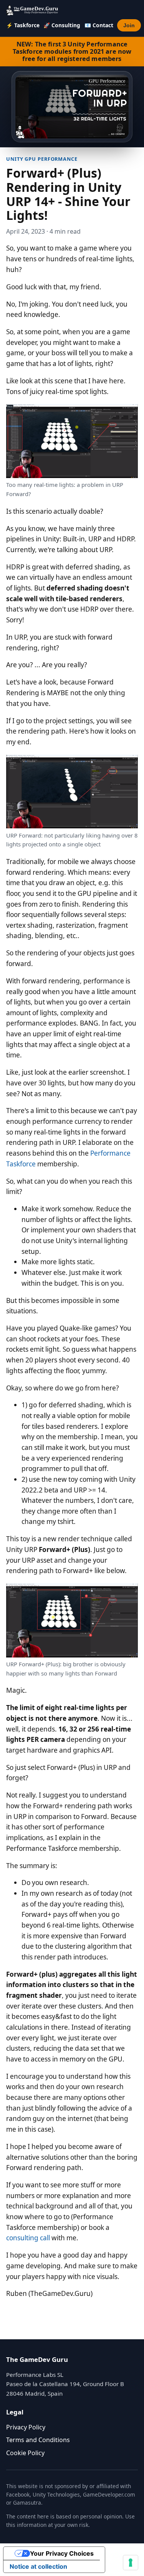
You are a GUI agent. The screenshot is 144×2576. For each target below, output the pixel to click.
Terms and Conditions (38, 2440)
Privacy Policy (26, 2427)
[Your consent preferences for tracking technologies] (131, 2563)
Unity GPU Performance (42, 159)
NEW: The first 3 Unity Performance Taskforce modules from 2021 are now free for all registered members (72, 51)
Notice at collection (38, 2566)
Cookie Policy (25, 2453)
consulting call (28, 2238)
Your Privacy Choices (62, 2553)
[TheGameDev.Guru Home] (33, 10)
